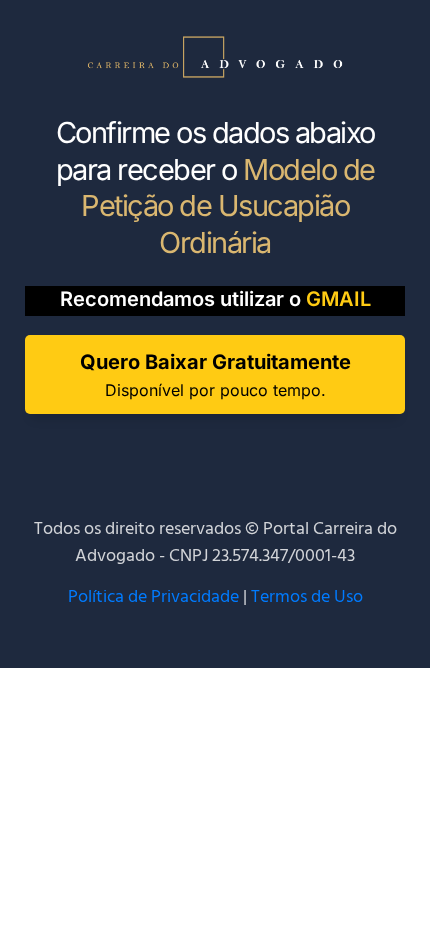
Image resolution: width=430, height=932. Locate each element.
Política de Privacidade (153, 597)
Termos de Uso (307, 597)
